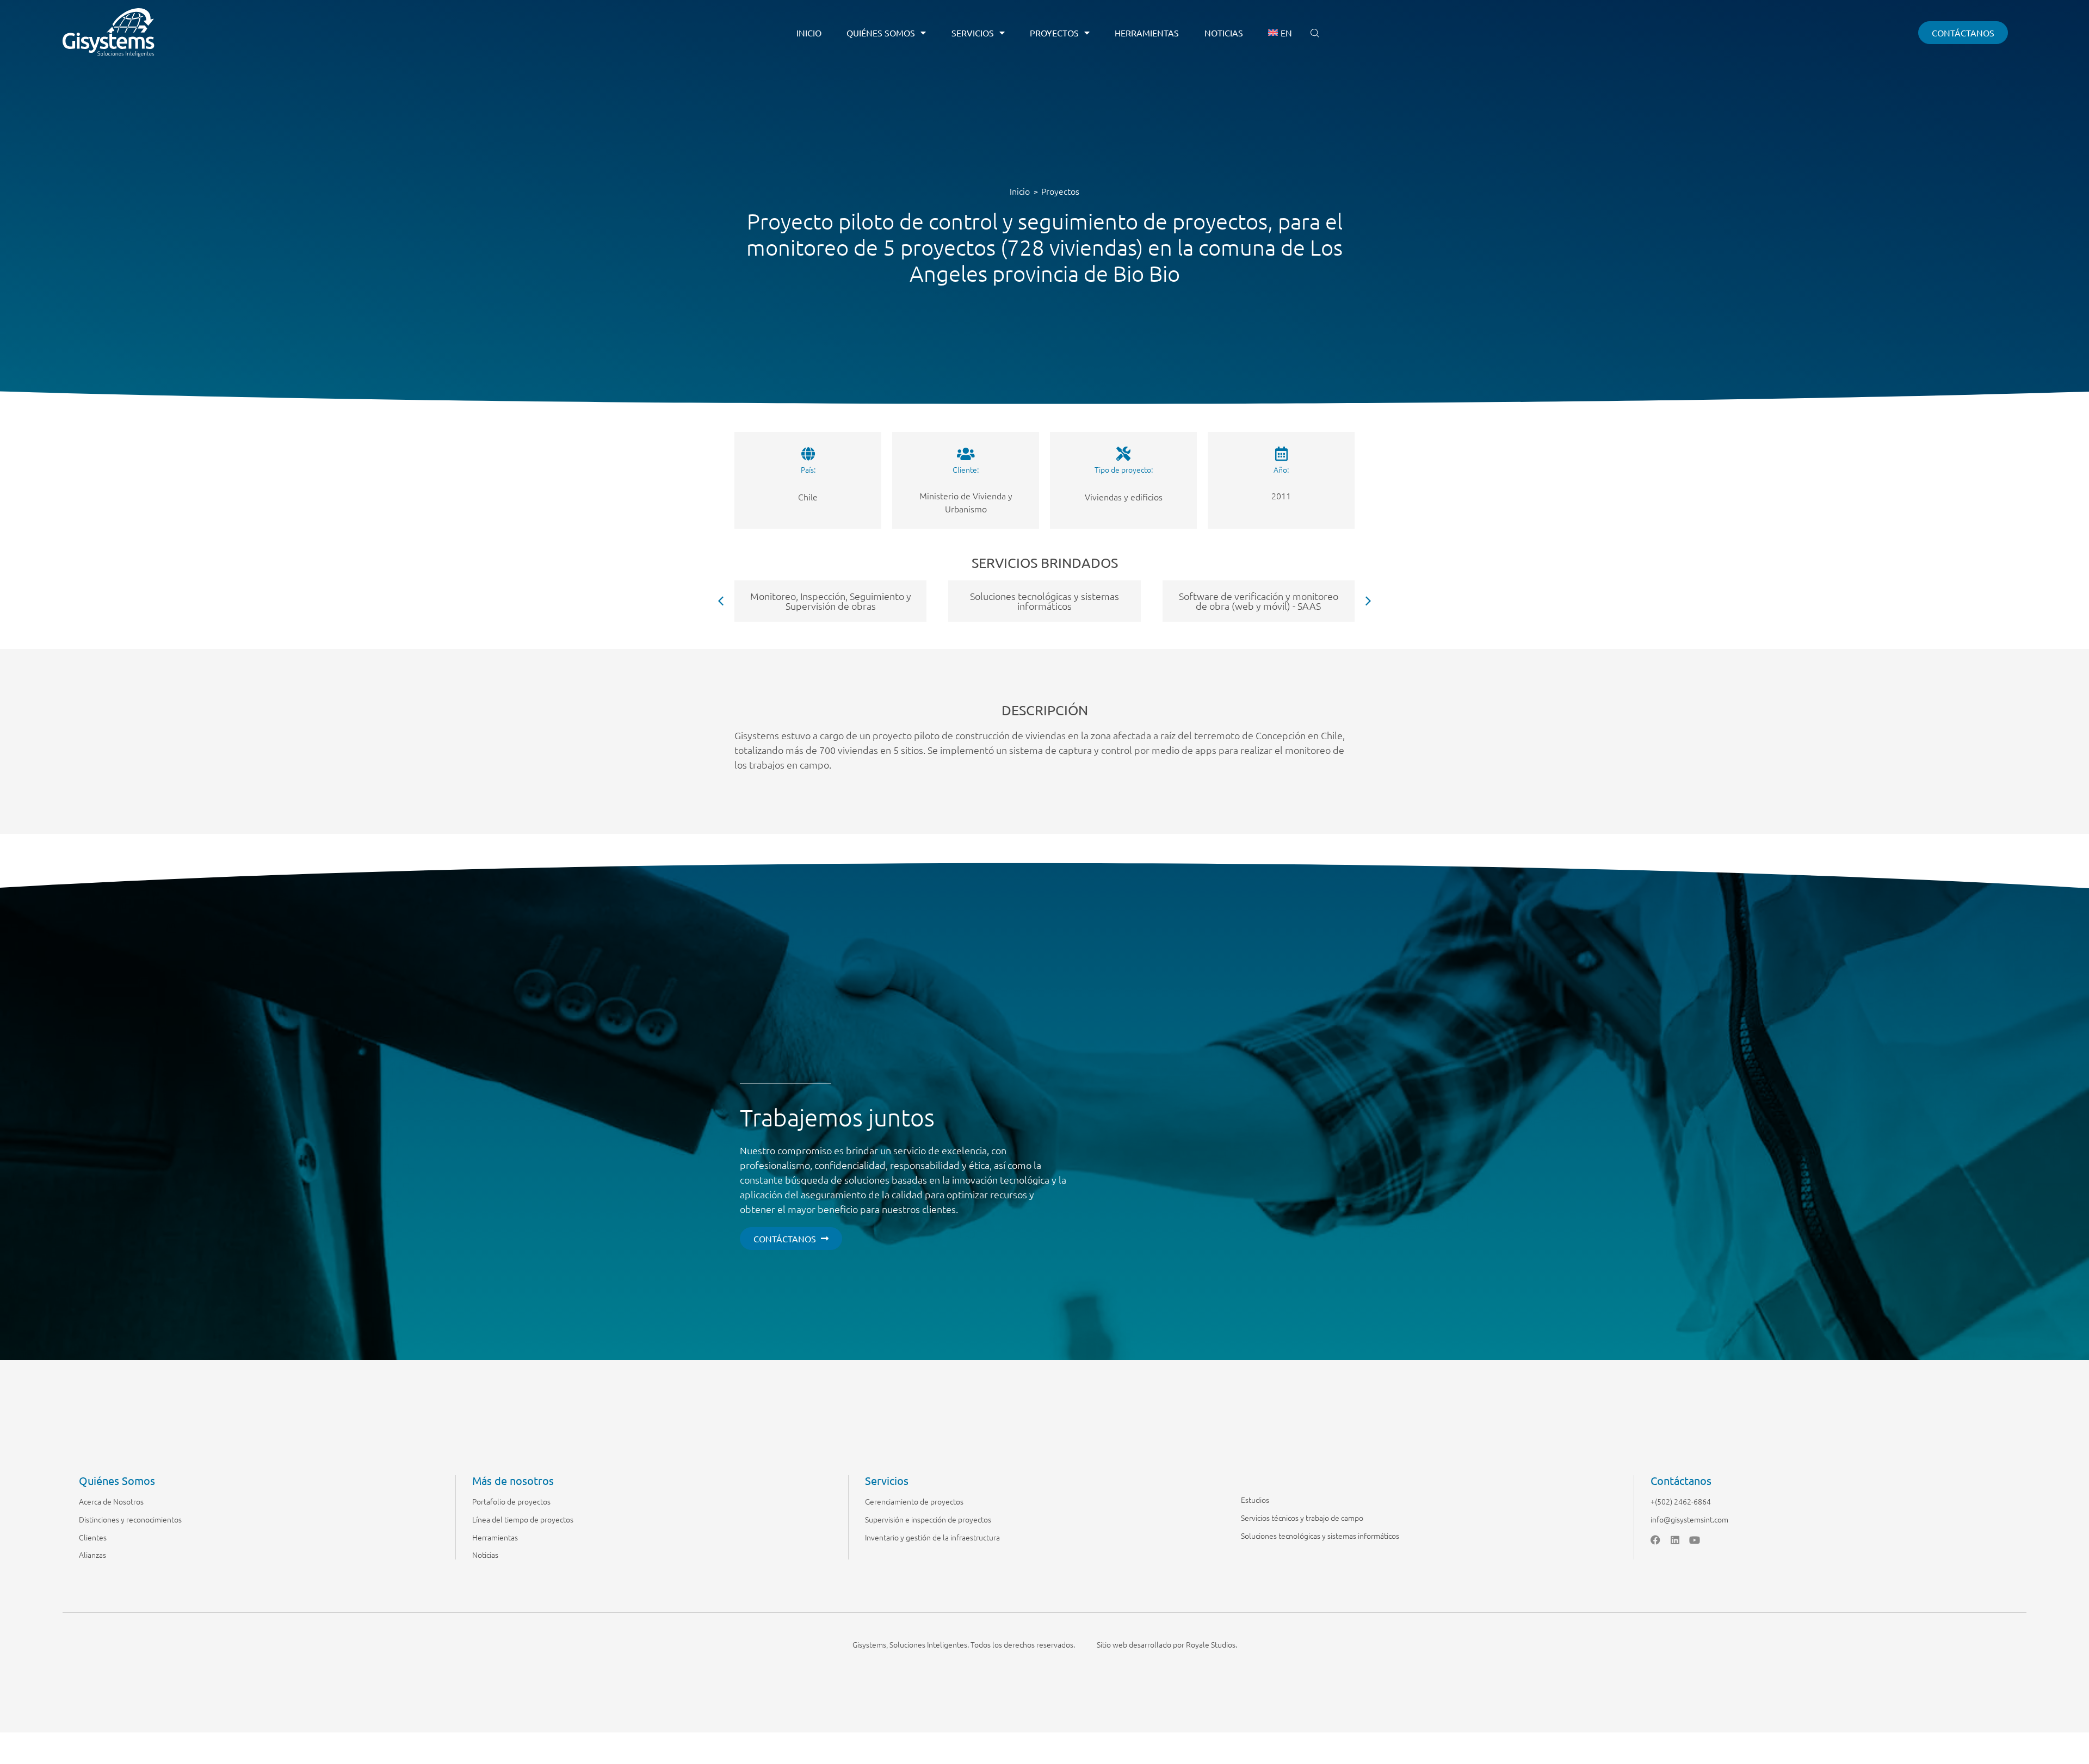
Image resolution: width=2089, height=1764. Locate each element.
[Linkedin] (1675, 1540)
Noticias (1224, 33)
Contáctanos (1681, 1480)
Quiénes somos (881, 33)
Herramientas (1147, 33)
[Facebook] (1655, 1540)
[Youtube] (1695, 1540)
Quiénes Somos (117, 1480)
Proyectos (1054, 33)
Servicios (973, 33)
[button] (1368, 601)
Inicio (809, 33)
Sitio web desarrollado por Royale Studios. (1167, 1644)
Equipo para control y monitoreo (831, 601)
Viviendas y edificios (1124, 497)
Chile (808, 497)
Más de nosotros (513, 1480)
